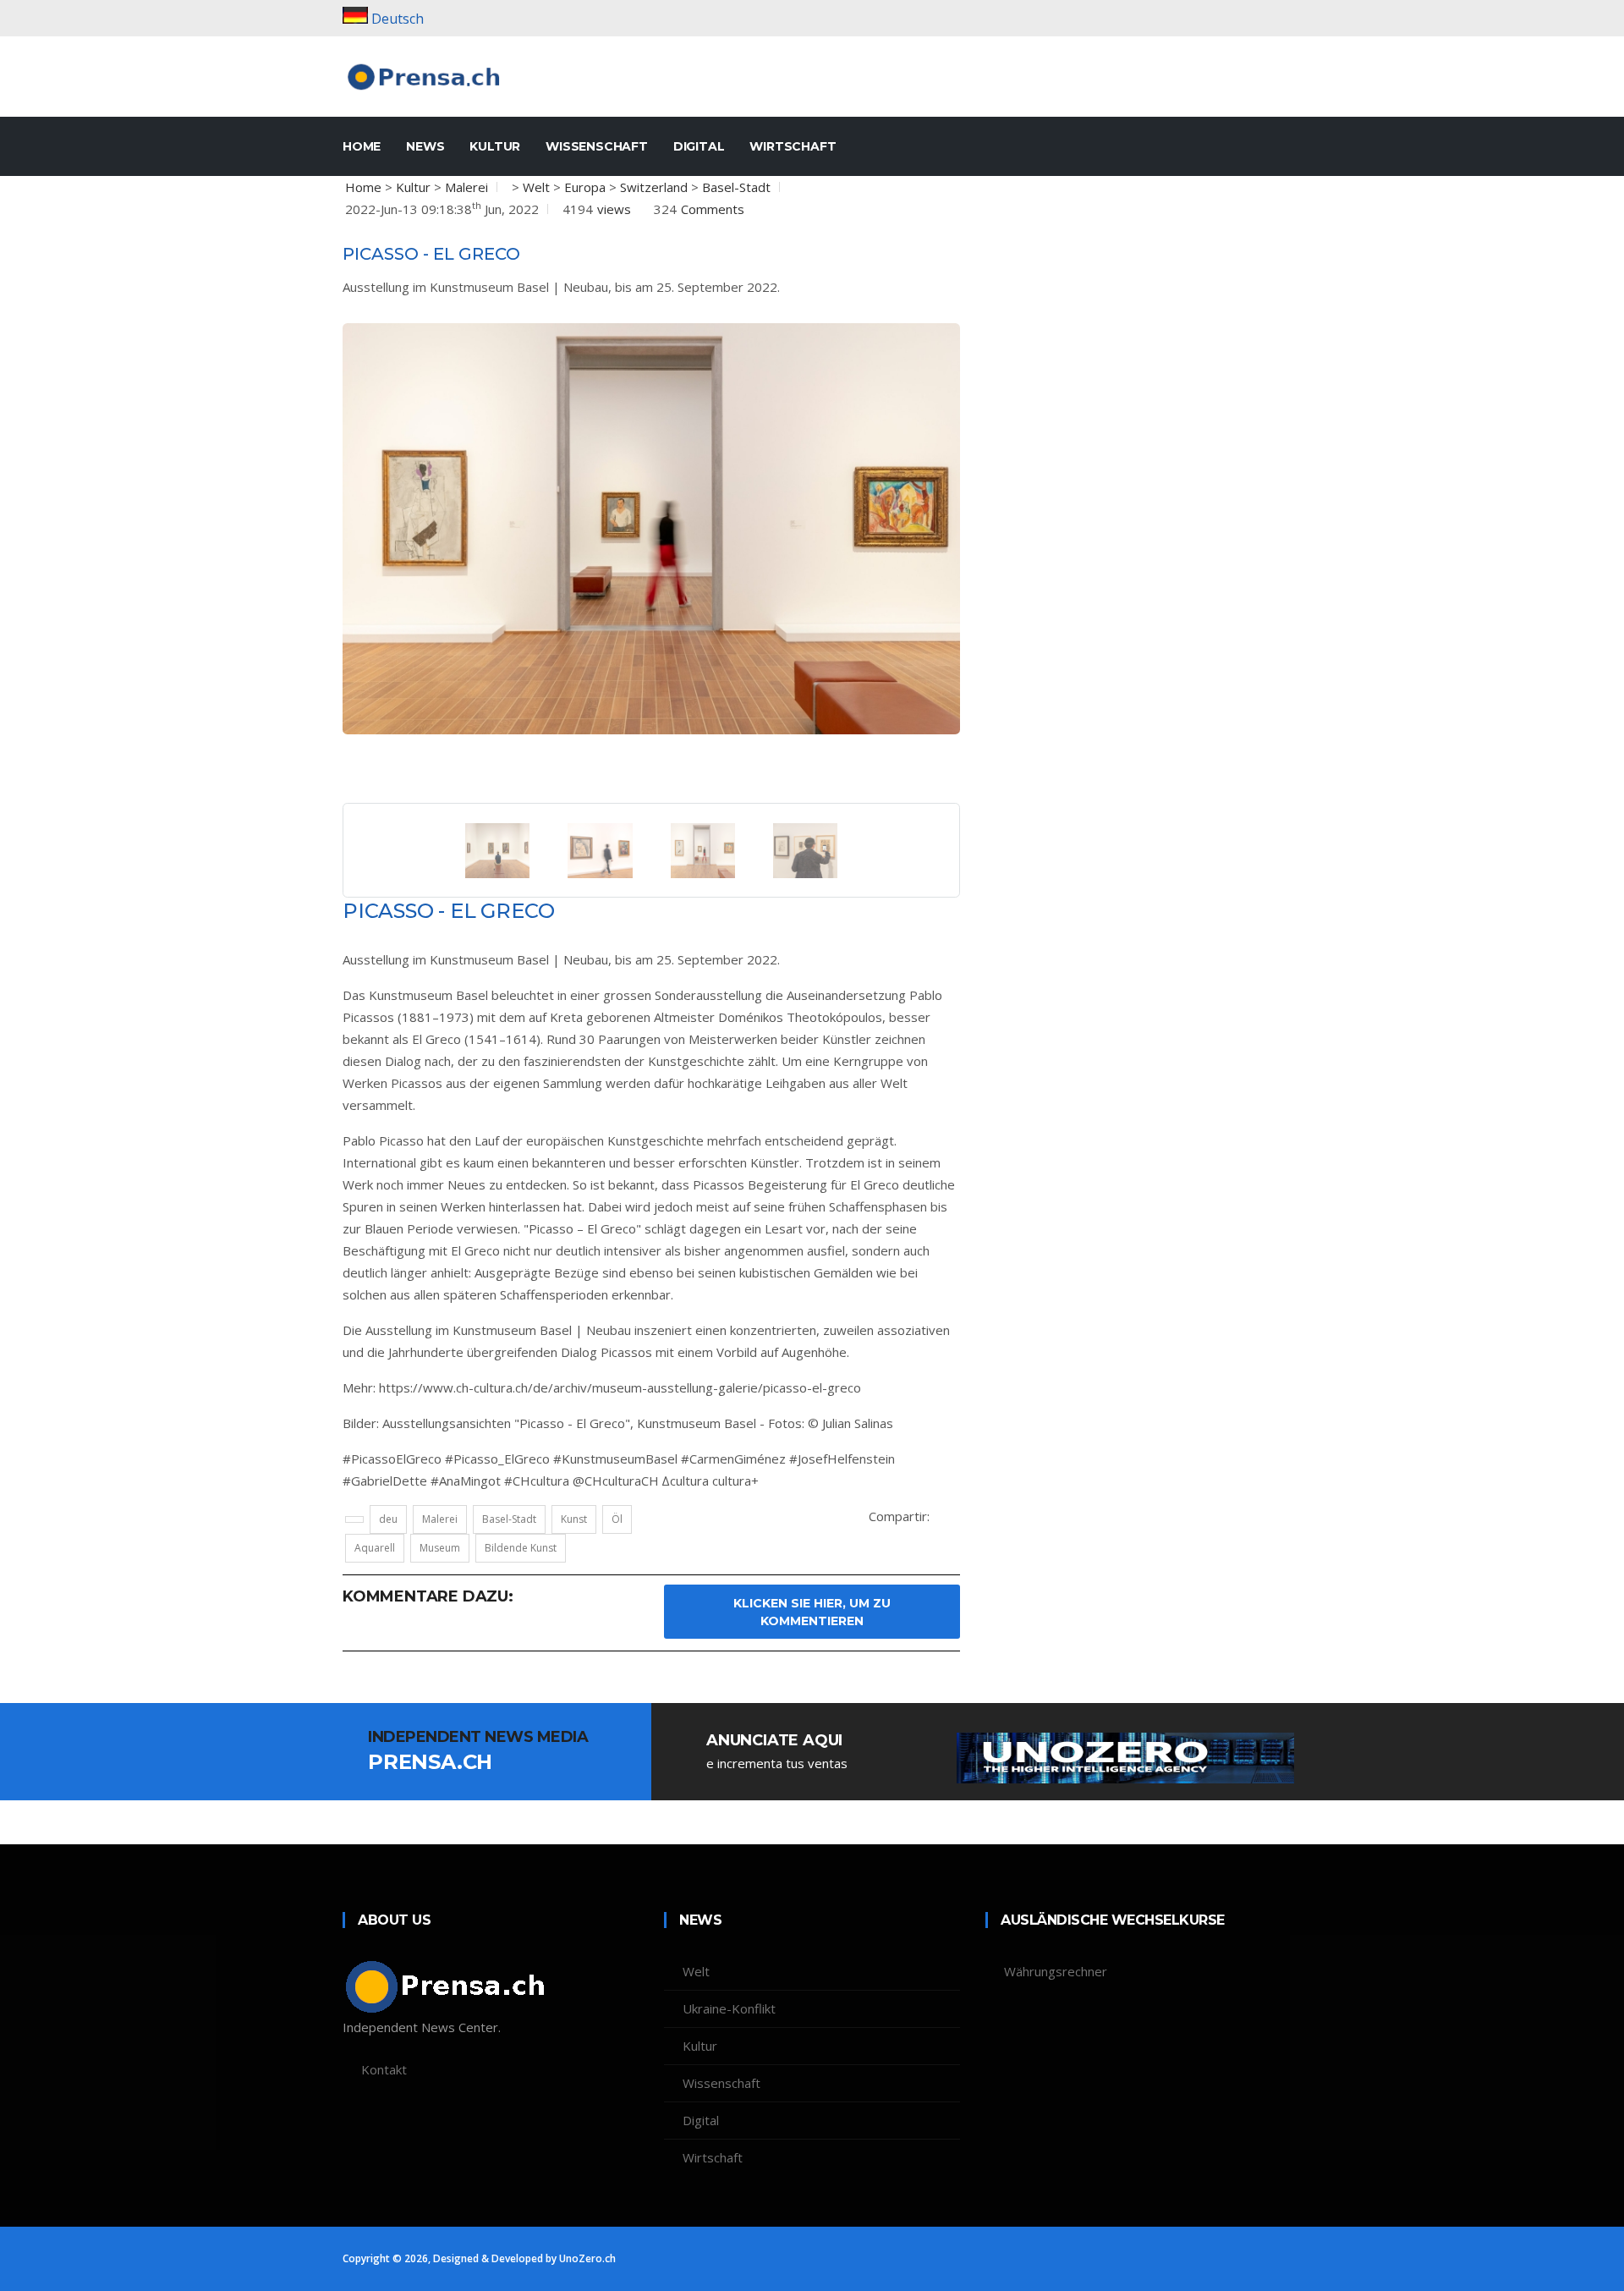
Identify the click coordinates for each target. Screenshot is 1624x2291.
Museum (440, 1548)
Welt (536, 187)
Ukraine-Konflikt (729, 2008)
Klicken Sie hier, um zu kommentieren (812, 1612)
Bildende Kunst (521, 1548)
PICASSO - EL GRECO (431, 254)
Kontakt (384, 2069)
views (614, 209)
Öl (617, 1519)
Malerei (466, 187)
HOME (362, 146)
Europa (585, 187)
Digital (699, 146)
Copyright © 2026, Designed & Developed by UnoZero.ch (479, 2258)
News (425, 146)
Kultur (495, 146)
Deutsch (398, 19)
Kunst (574, 1519)
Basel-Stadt (736, 187)
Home (363, 187)
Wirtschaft (793, 146)
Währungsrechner (1056, 1971)
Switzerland (654, 187)
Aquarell (375, 1548)
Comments (713, 209)
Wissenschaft (597, 146)
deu (388, 1519)
